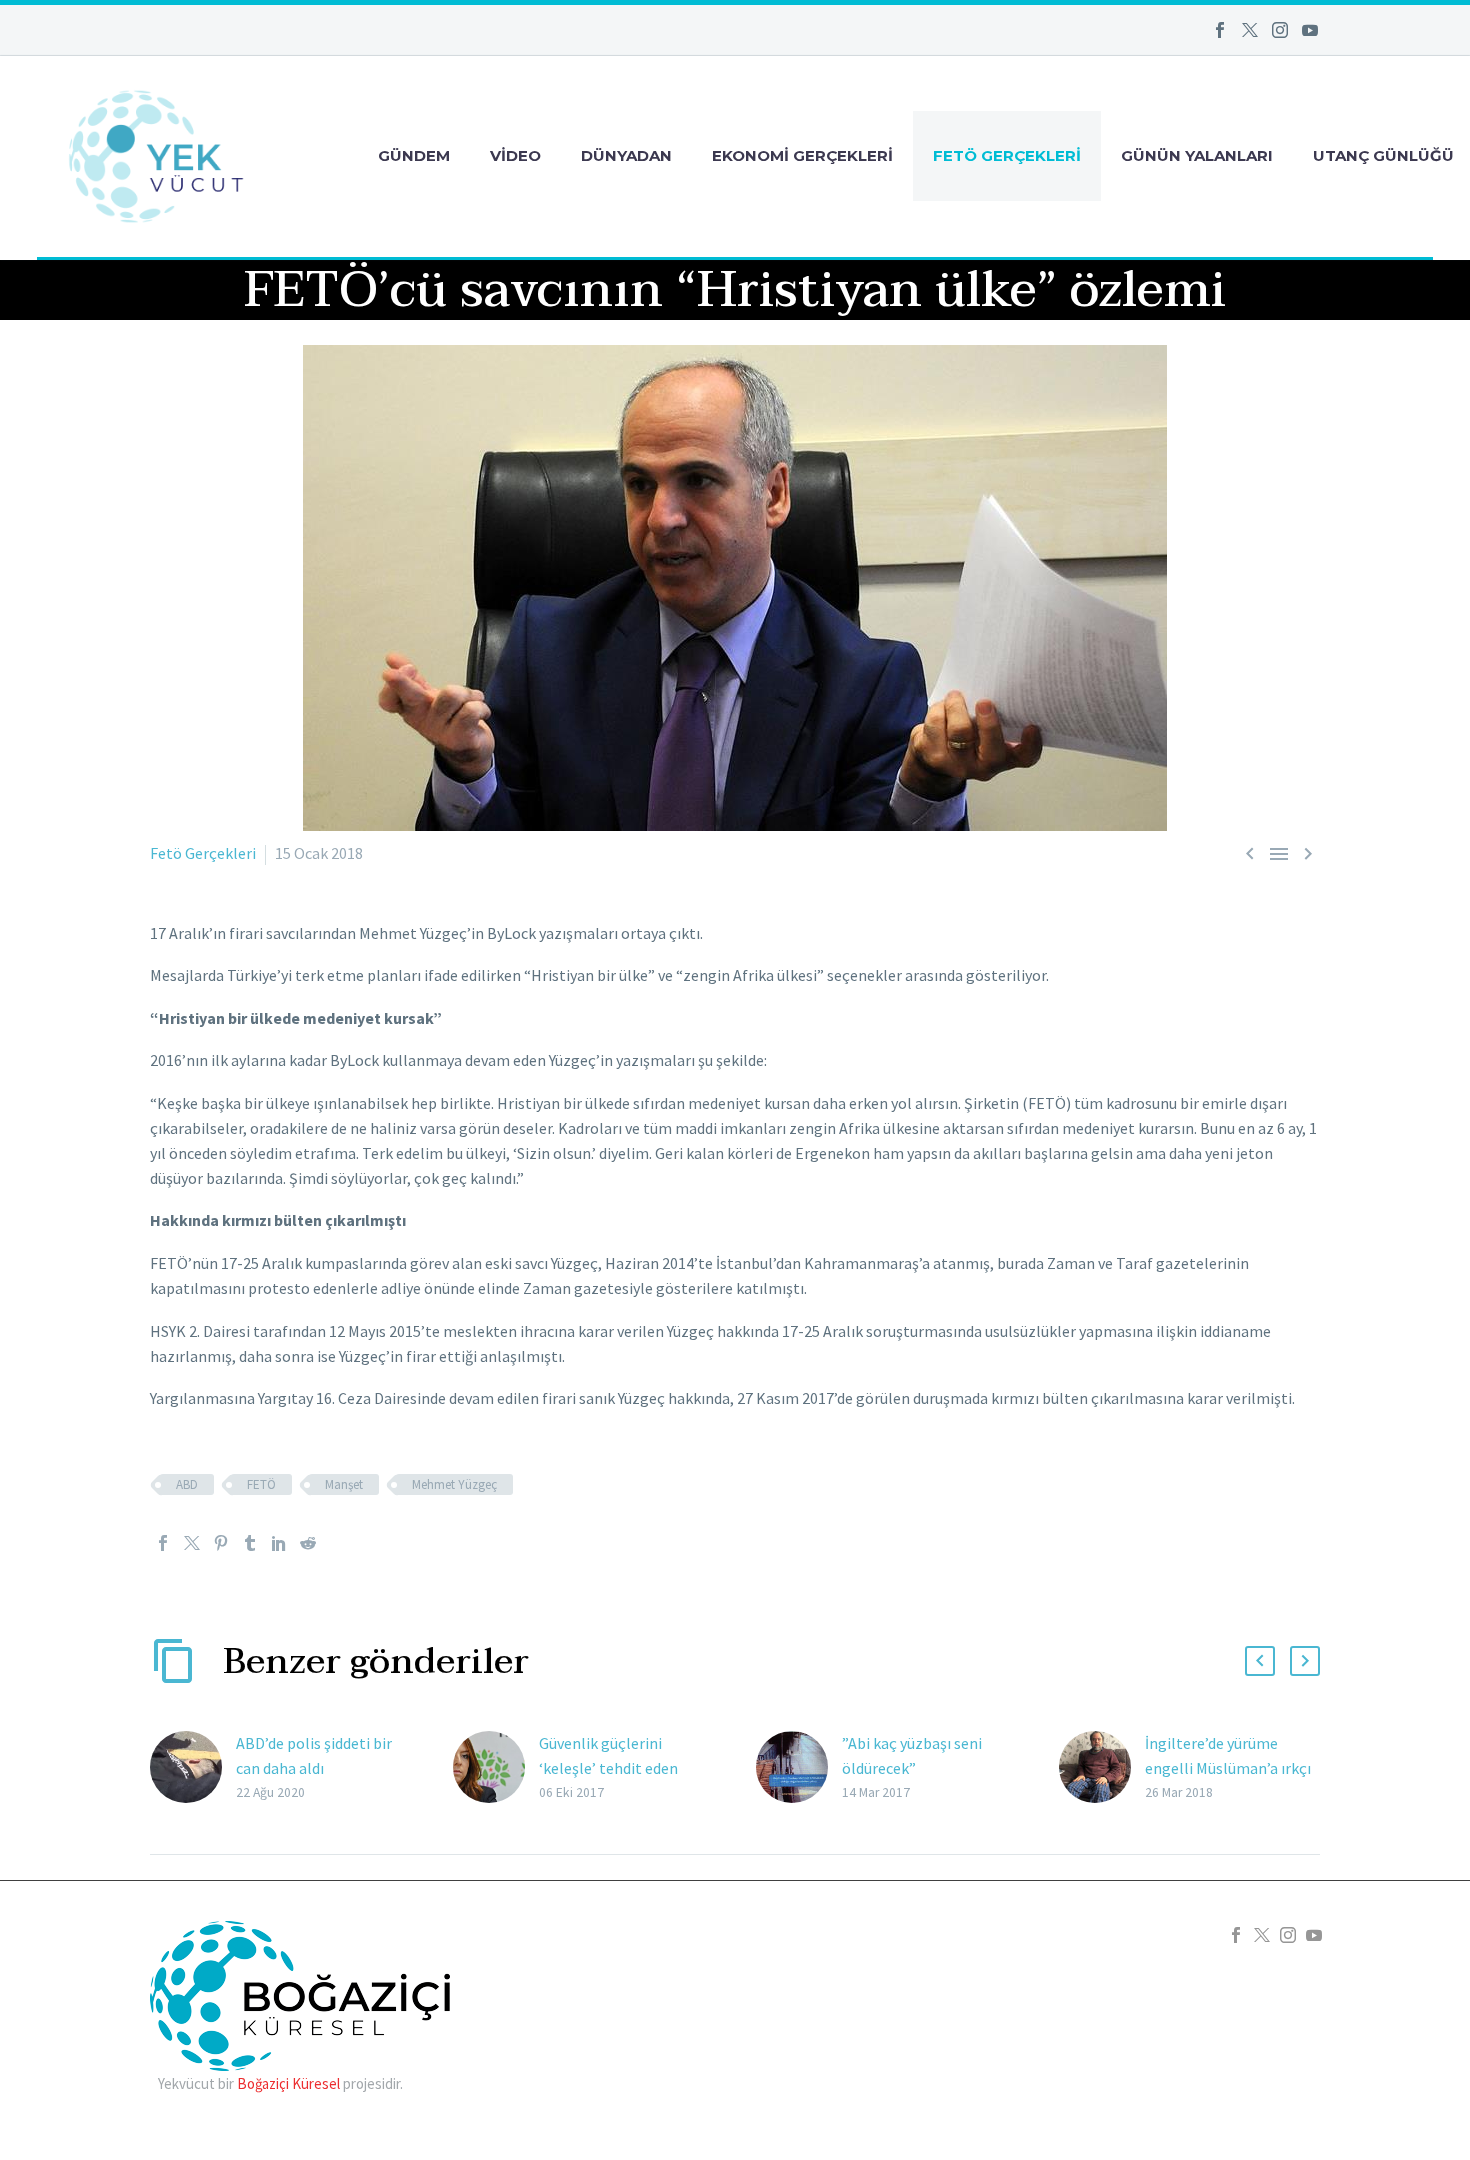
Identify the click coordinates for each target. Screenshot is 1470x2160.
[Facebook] (1220, 30)
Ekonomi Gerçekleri (802, 155)
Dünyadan (626, 155)
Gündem (414, 155)
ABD (187, 1484)
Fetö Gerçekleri (1007, 155)
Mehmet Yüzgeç (454, 1484)
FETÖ (261, 1484)
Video (515, 155)
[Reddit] (308, 1543)
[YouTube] (1310, 30)
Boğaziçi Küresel (288, 2083)
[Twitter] (1250, 30)
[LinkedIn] (279, 1543)
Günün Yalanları (1197, 155)
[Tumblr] (250, 1543)
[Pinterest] (221, 1543)
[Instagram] (1280, 30)
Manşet (344, 1484)
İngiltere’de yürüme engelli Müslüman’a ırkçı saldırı (1228, 1768)
